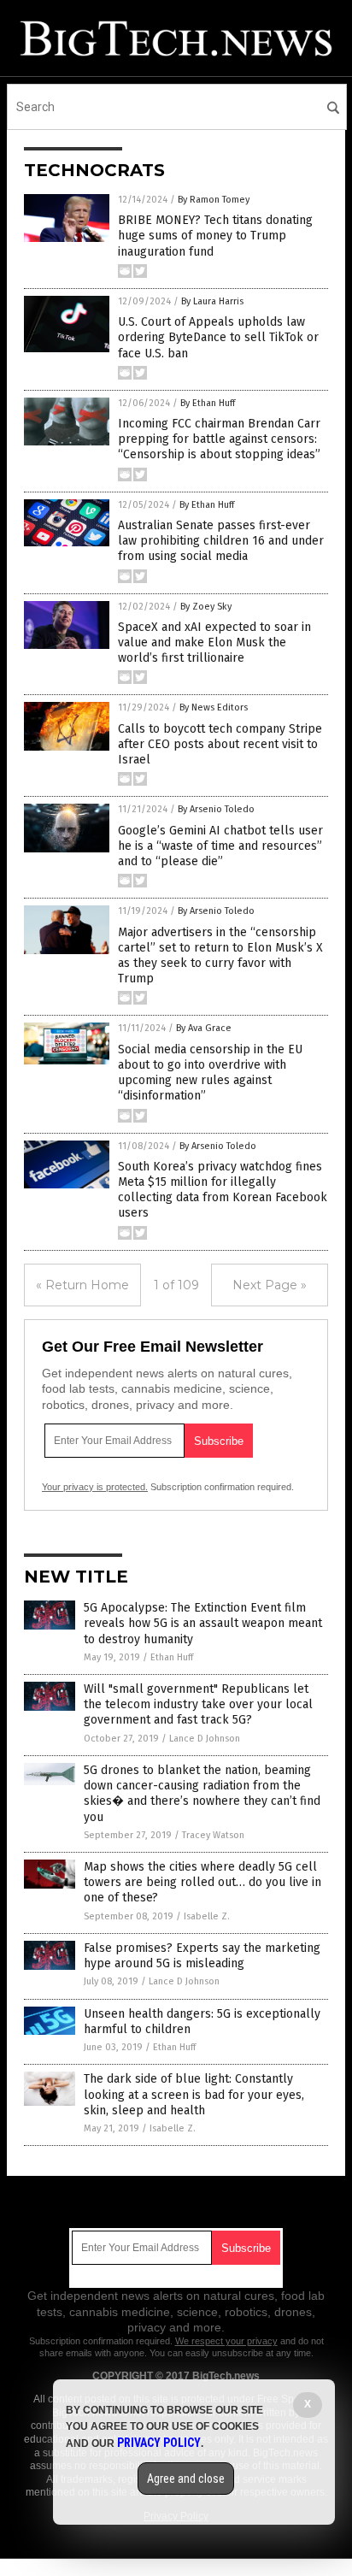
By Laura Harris (212, 301)
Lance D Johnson (205, 1739)
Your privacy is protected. (95, 1487)
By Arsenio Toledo (216, 809)
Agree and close (186, 2479)
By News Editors (214, 707)
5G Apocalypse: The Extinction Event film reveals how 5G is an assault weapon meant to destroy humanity (203, 1623)
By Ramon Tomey (214, 200)
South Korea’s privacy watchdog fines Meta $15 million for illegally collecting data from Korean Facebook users (223, 1190)
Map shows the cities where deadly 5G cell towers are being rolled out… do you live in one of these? (202, 1882)
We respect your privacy (226, 2341)
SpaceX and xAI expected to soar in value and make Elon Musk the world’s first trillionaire (214, 643)
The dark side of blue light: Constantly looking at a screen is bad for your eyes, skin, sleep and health (194, 2094)
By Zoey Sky (206, 607)
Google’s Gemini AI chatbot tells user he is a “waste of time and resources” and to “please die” (220, 846)
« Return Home (82, 1285)
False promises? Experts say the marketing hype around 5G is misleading (202, 1956)
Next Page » (270, 1285)
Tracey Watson (213, 1835)
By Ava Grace (204, 1028)
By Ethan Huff (208, 403)
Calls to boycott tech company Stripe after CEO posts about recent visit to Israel (220, 744)
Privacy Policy (159, 2443)
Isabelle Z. (207, 1916)
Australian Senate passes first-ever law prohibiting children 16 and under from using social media (221, 541)
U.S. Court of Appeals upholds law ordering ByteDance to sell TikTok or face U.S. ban (218, 337)
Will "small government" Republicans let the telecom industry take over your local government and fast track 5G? (198, 1704)
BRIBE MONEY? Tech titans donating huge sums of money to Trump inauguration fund (215, 236)
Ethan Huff (172, 1657)
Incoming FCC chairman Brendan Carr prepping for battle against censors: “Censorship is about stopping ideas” (219, 439)
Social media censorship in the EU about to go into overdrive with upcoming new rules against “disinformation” (210, 1073)
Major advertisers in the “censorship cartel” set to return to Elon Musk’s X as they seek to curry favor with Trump (220, 956)
